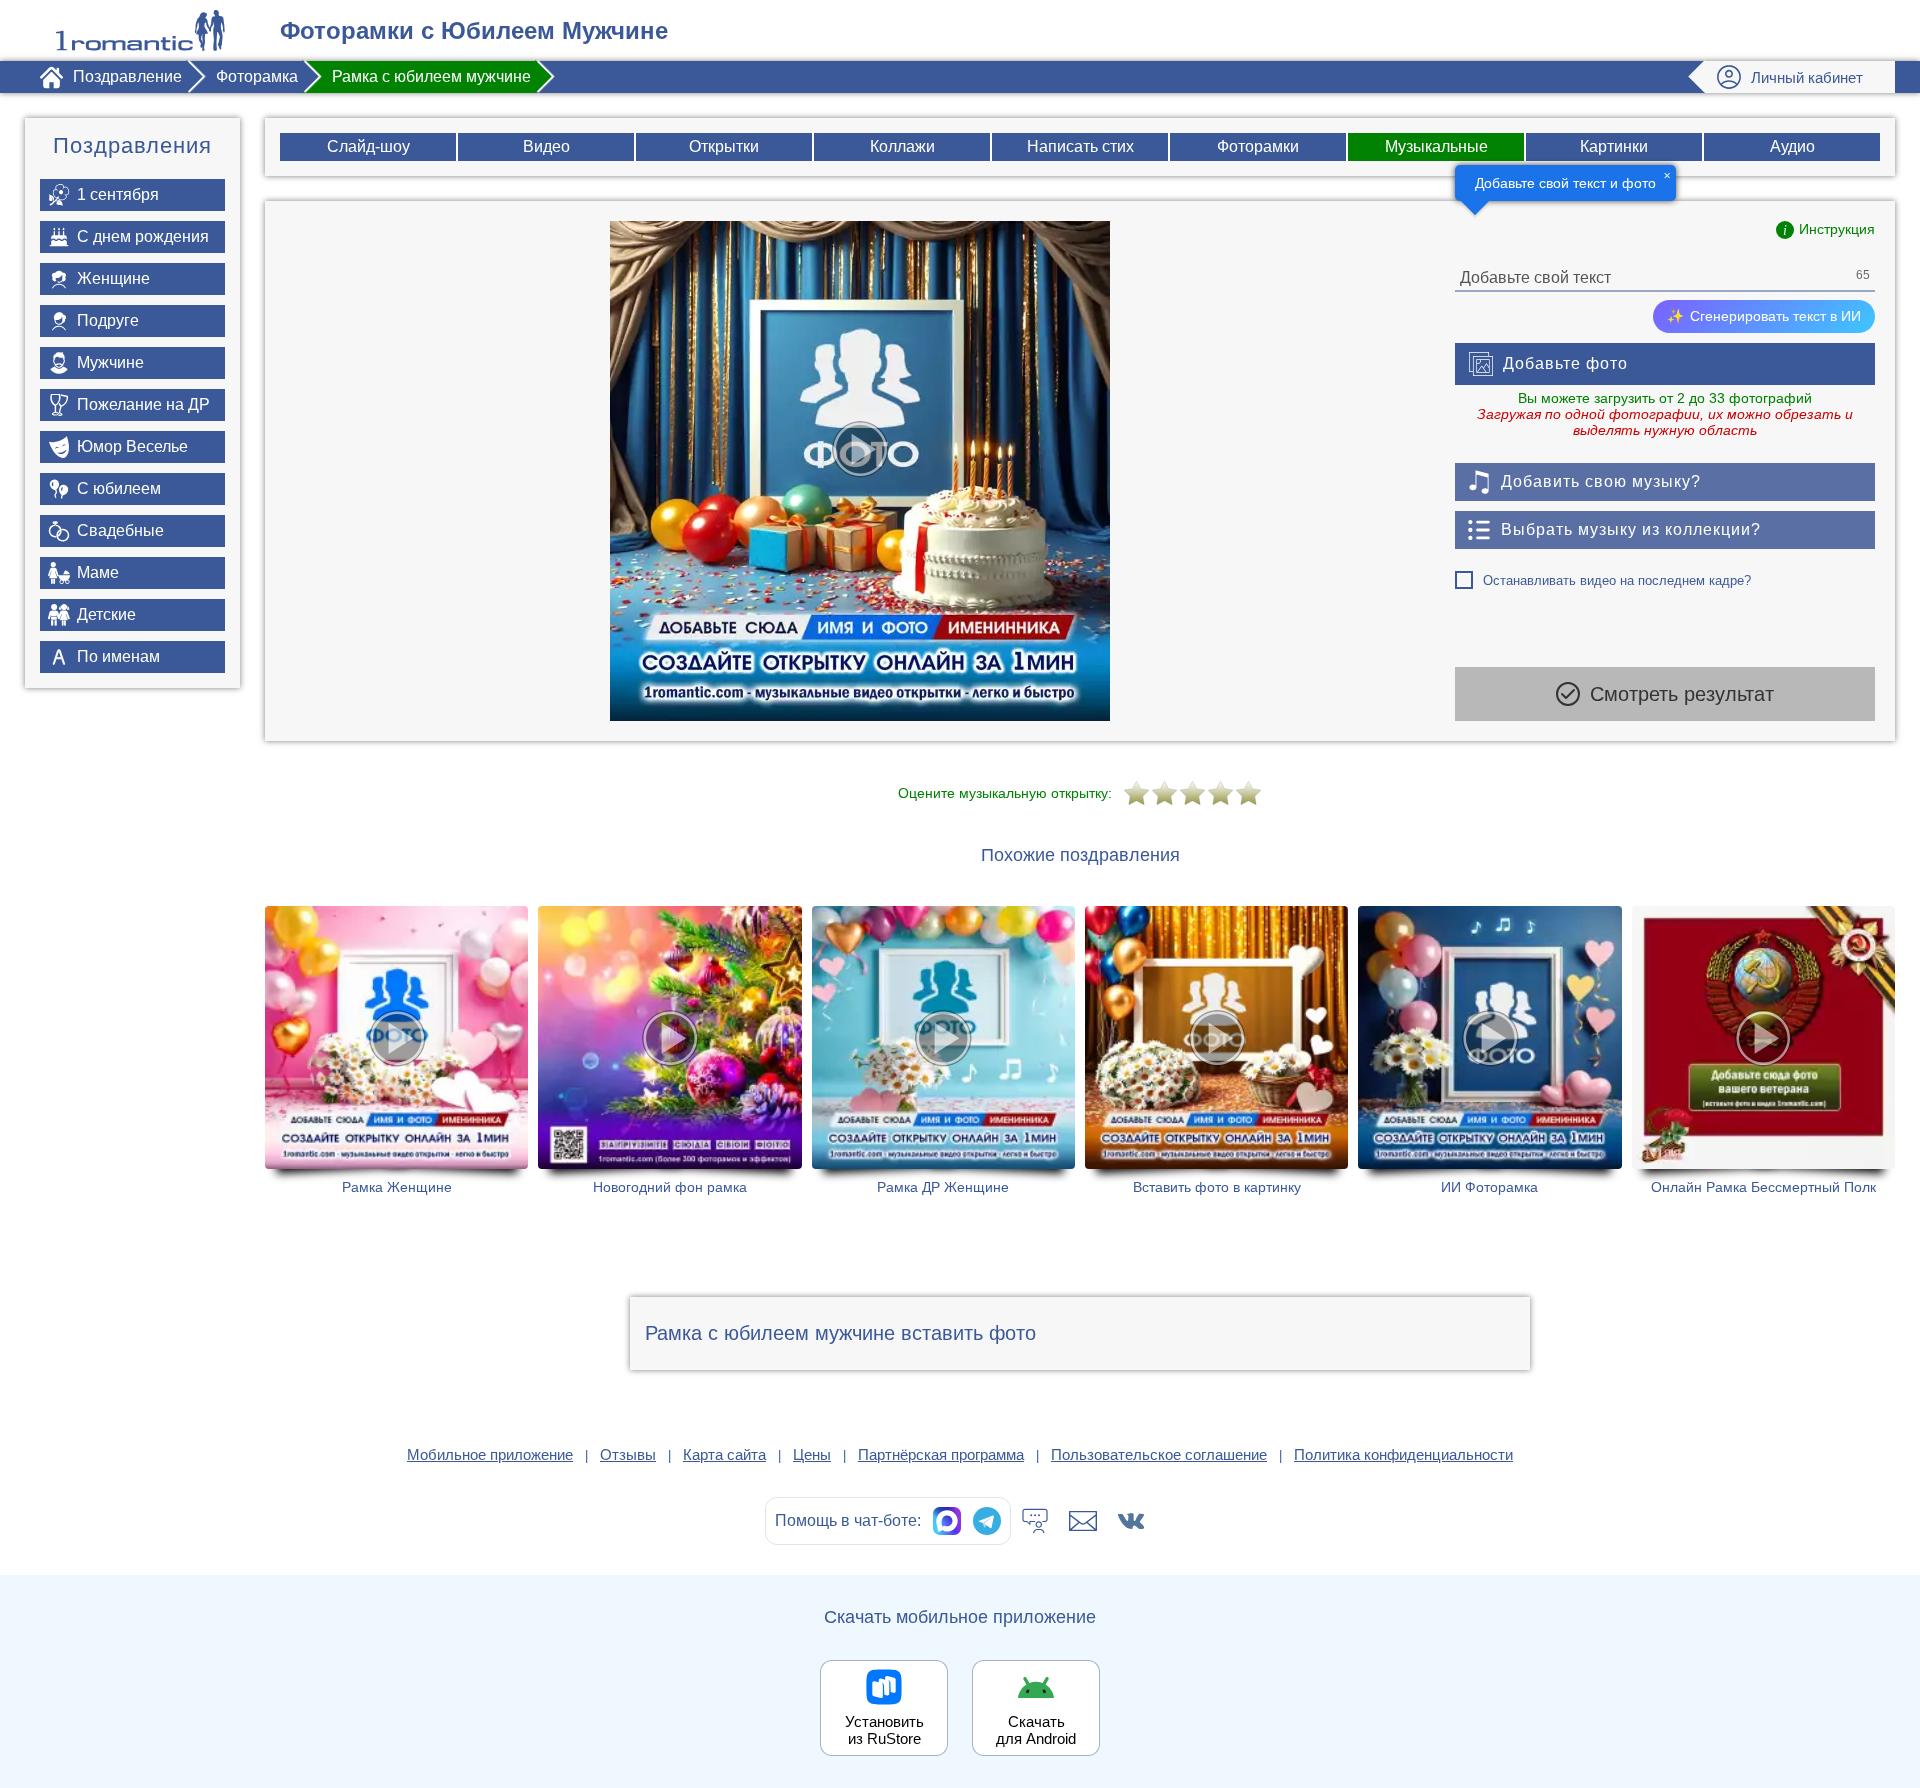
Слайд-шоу (368, 146)
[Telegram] (987, 1521)
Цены (812, 1454)
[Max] (947, 1521)
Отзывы (628, 1454)
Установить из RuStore (884, 1730)
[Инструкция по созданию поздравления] (1825, 230)
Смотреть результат (1682, 694)
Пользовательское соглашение (1159, 1454)
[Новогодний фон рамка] (669, 1050)
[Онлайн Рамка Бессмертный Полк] (1763, 1050)
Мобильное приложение (490, 1454)
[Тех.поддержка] (1035, 1521)
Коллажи (902, 146)
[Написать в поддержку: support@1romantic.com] (1083, 1521)
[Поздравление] (140, 30)
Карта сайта (724, 1454)
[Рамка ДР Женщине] (943, 1050)
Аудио (1792, 146)
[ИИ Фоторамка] (1489, 1050)
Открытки (724, 146)
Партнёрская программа (941, 1454)
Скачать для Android (1036, 1730)
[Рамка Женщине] (396, 1050)
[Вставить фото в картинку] (1216, 1050)
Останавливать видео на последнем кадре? (1617, 580)
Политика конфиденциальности (1403, 1454)
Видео (546, 146)
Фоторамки (1258, 146)
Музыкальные (1436, 146)
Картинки (1614, 146)
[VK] (1131, 1521)
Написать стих (1080, 146)
